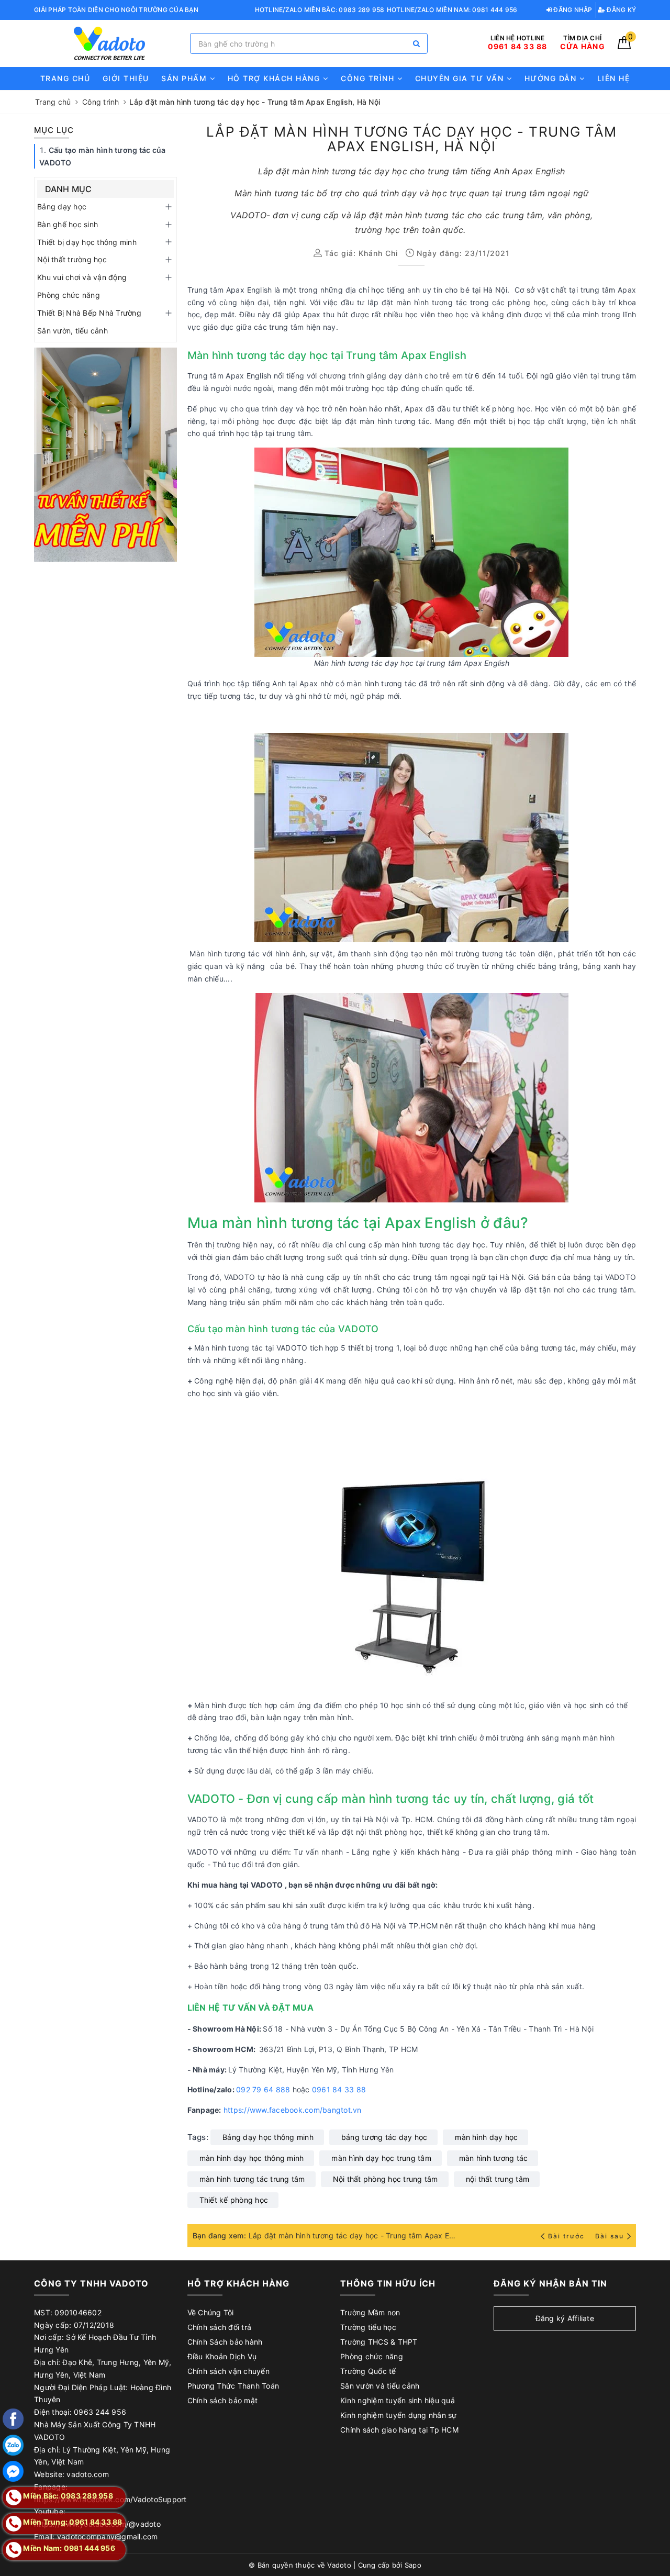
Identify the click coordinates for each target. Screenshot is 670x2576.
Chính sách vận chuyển (228, 2371)
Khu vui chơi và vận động (82, 277)
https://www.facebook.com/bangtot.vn (294, 2110)
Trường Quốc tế (368, 2371)
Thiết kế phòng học (234, 2200)
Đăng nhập (572, 10)
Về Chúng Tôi (211, 2312)
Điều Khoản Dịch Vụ (222, 2356)
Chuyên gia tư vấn (461, 78)
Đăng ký (621, 10)
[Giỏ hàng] (624, 46)
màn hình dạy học (486, 2137)
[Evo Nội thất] (105, 455)
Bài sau (610, 2236)
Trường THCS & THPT (379, 2342)
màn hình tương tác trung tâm (252, 2179)
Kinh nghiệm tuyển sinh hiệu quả (398, 2400)
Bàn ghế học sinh (68, 224)
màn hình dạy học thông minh (252, 2158)
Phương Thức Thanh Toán (233, 2386)
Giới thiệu (126, 78)
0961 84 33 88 (339, 2089)
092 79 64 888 (263, 2089)
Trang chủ (65, 78)
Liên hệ (614, 78)
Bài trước (567, 2236)
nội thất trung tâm (498, 2179)
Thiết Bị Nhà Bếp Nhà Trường (89, 313)
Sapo (413, 2565)
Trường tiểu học (368, 2327)
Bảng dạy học (62, 207)
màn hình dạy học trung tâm (381, 2158)
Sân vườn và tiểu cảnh (380, 2386)
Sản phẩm (186, 78)
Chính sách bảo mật (223, 2400)
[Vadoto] (109, 44)
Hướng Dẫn (552, 78)
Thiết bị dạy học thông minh (87, 242)
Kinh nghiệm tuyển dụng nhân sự (399, 2415)
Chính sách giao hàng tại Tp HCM (399, 2430)
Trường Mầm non (370, 2312)
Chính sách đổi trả (220, 2327)
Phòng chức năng (69, 295)
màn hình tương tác (494, 2158)
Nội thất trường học (72, 259)
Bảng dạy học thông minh (268, 2137)
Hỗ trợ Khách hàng (275, 78)
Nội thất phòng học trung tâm (386, 2179)
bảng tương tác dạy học (384, 2137)
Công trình (369, 78)
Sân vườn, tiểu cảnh (72, 331)
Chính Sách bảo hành (225, 2342)
